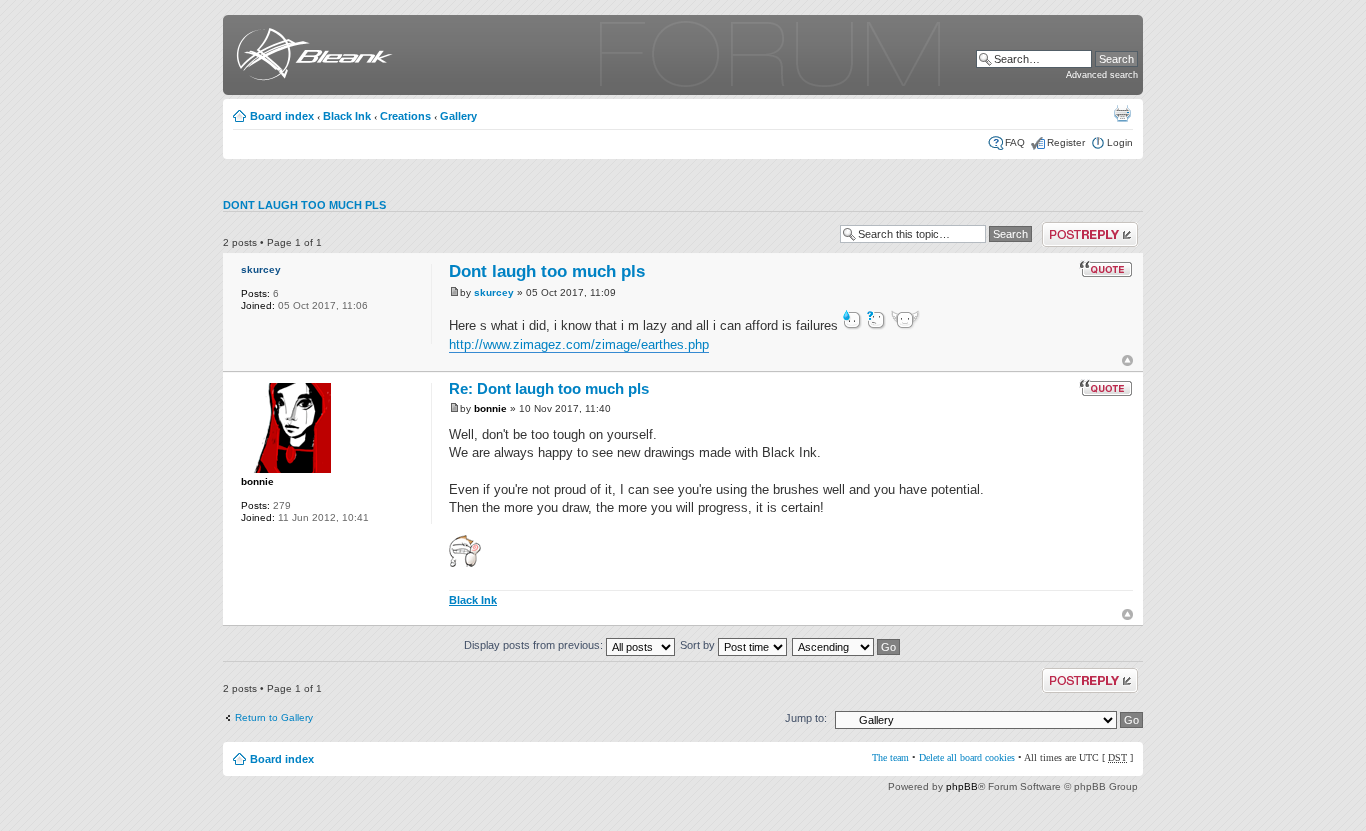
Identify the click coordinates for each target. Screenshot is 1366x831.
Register (1066, 142)
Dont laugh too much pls (304, 205)
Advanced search (1102, 75)
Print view (1122, 113)
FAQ (1015, 142)
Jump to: (806, 718)
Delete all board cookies (967, 757)
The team (890, 757)
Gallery (458, 116)
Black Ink (347, 116)
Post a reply (1069, 227)
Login (1120, 142)
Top (1127, 360)
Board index (282, 116)
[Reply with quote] (1106, 269)
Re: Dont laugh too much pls (549, 388)
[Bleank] (310, 57)
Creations (405, 116)
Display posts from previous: (535, 645)
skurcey (261, 269)
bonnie (257, 481)
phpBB (962, 786)
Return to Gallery (274, 717)
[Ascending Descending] (847, 645)
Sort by (699, 645)
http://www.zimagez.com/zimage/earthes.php (579, 344)
